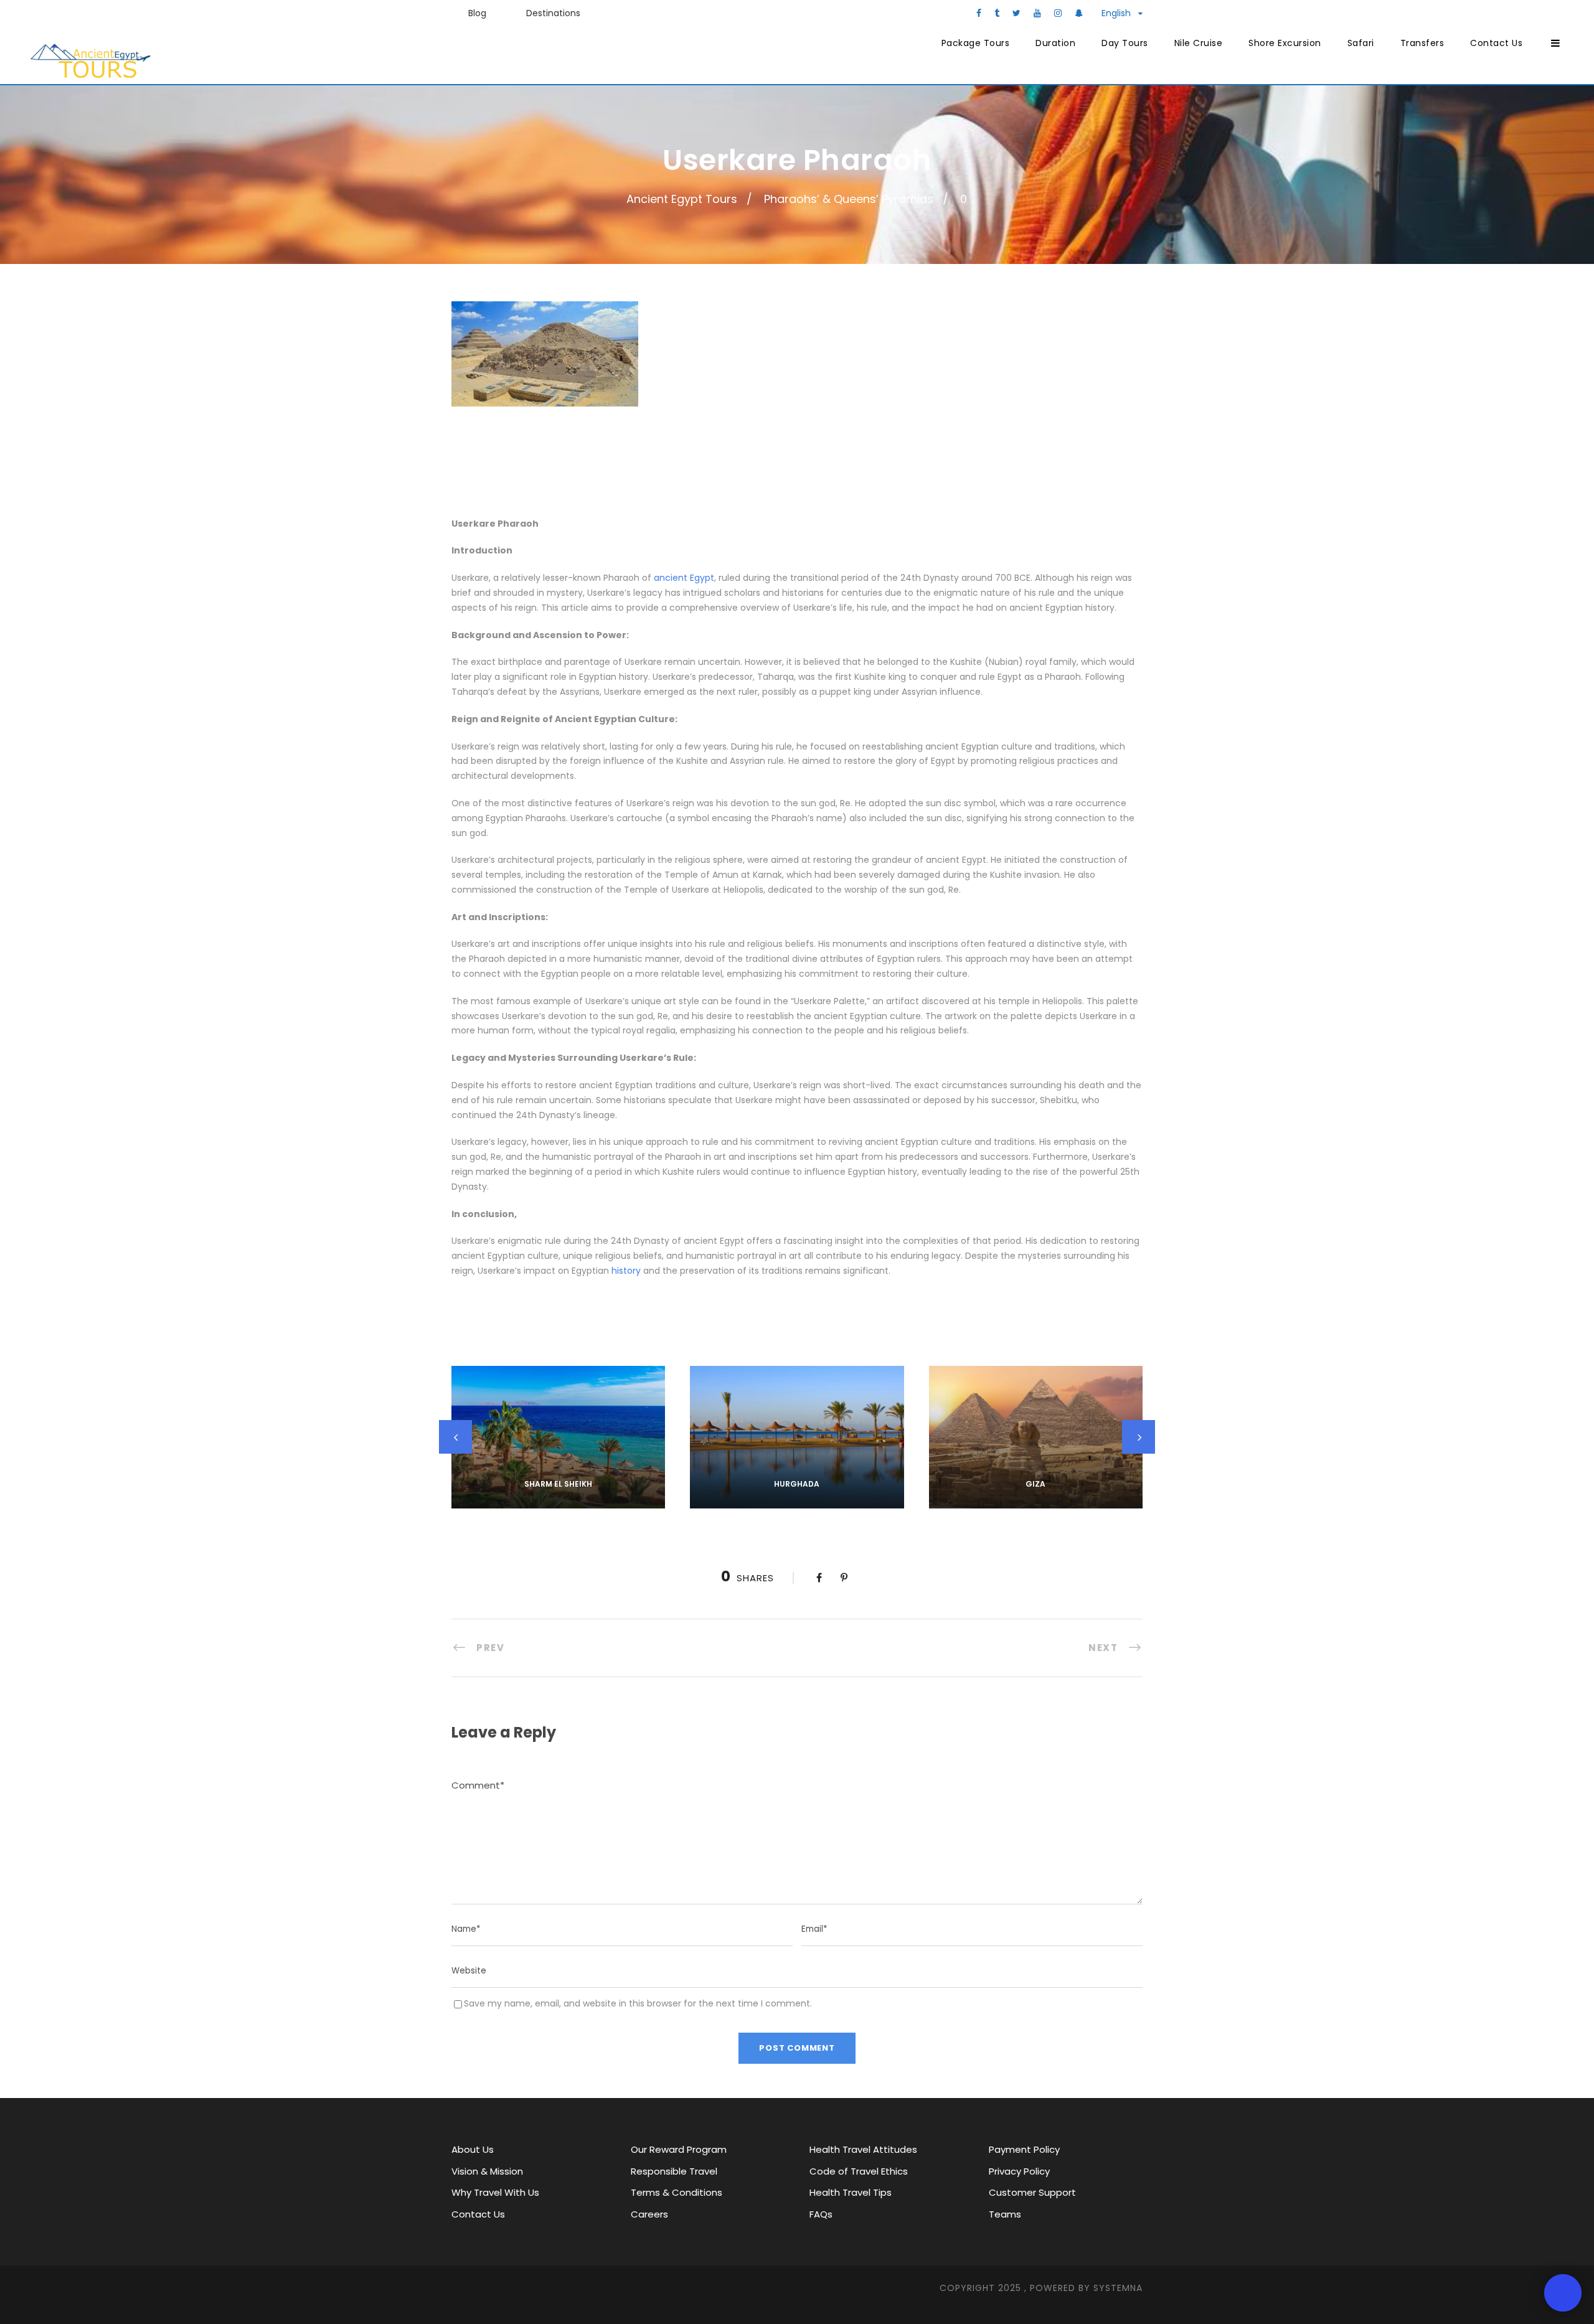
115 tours (797, 1500)
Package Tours (976, 43)
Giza (1035, 1484)
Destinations (553, 13)
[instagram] (1058, 13)
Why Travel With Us (495, 2192)
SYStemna (1118, 2288)
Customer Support (1032, 2192)
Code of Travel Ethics (859, 2171)
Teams (1005, 2214)
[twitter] (1016, 13)
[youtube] (1037, 13)
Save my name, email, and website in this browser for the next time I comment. (638, 2003)
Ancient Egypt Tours (682, 199)
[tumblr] (997, 13)
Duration (1055, 43)
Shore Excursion (1285, 43)
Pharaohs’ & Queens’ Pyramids (849, 199)
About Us (473, 2149)
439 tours (1036, 1500)
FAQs (821, 2214)
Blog (477, 13)
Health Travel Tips (851, 2192)
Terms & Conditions (677, 2192)
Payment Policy (1024, 2149)
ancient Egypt (684, 578)
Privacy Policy (1019, 2171)
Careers (649, 2214)
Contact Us (1496, 43)
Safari (1361, 43)
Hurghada (797, 1484)
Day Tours (1125, 43)
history (626, 1271)
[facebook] (979, 13)
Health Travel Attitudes (863, 2149)
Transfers (1422, 43)
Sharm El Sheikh (558, 1484)
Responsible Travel (674, 2171)
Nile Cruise (1199, 43)
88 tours (559, 1500)
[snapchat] (1079, 13)
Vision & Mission (487, 2171)
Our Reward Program (679, 2149)
